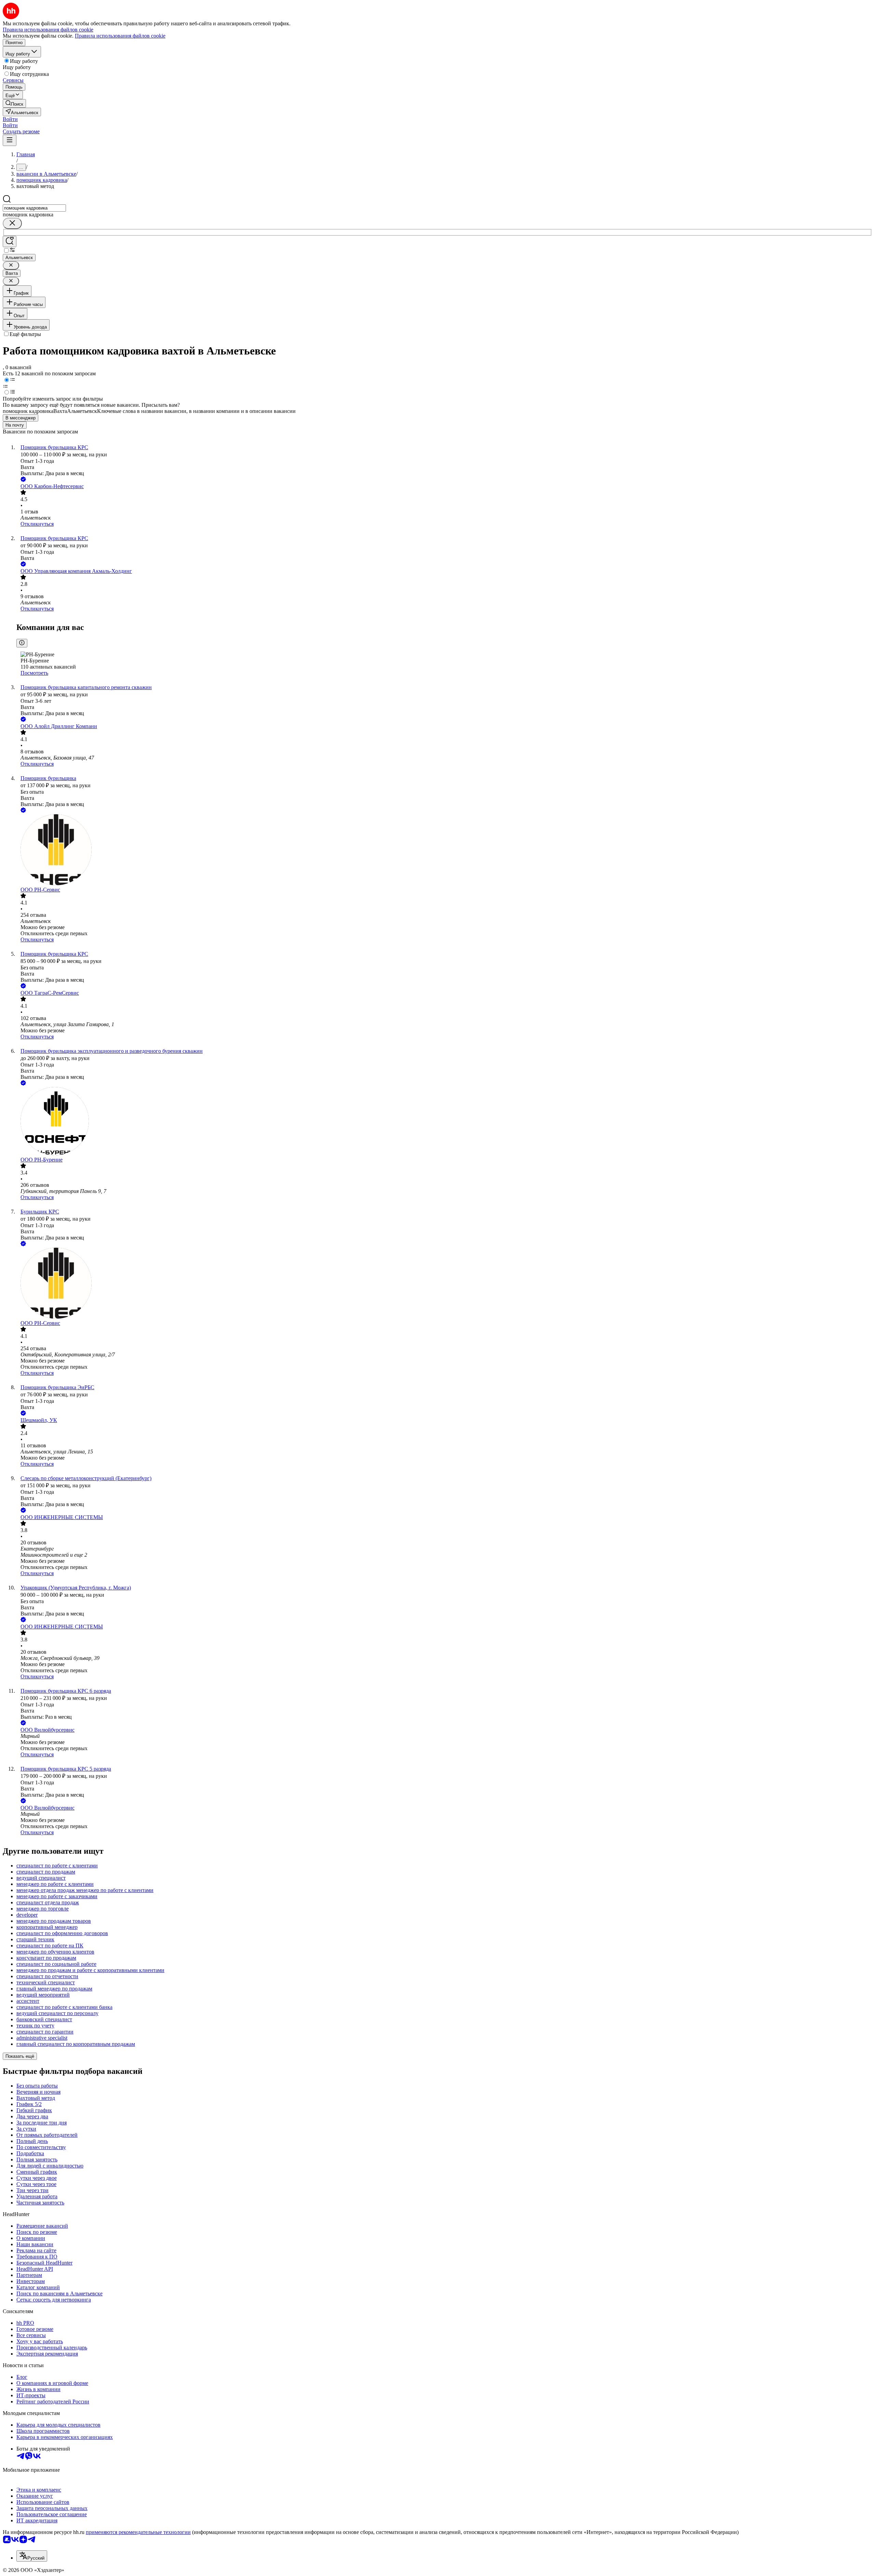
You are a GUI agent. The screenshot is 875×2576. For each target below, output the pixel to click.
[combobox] (34, 208)
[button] (10, 119)
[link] (14, 103)
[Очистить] (12, 223)
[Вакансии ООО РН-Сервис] (444, 850)
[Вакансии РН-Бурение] (444, 1122)
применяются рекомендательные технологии (138, 2532)
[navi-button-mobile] (10, 140)
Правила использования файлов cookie (120, 36)
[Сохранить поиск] (10, 241)
